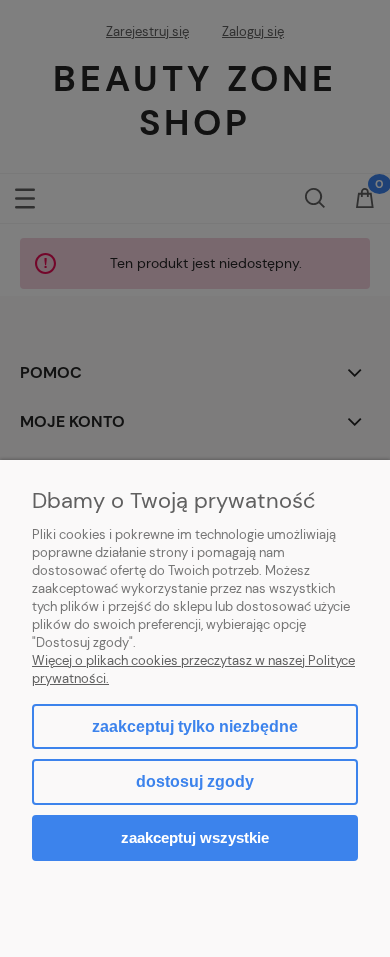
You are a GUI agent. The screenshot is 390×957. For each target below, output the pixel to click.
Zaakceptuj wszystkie (195, 837)
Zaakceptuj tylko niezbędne (195, 726)
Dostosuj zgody (195, 781)
